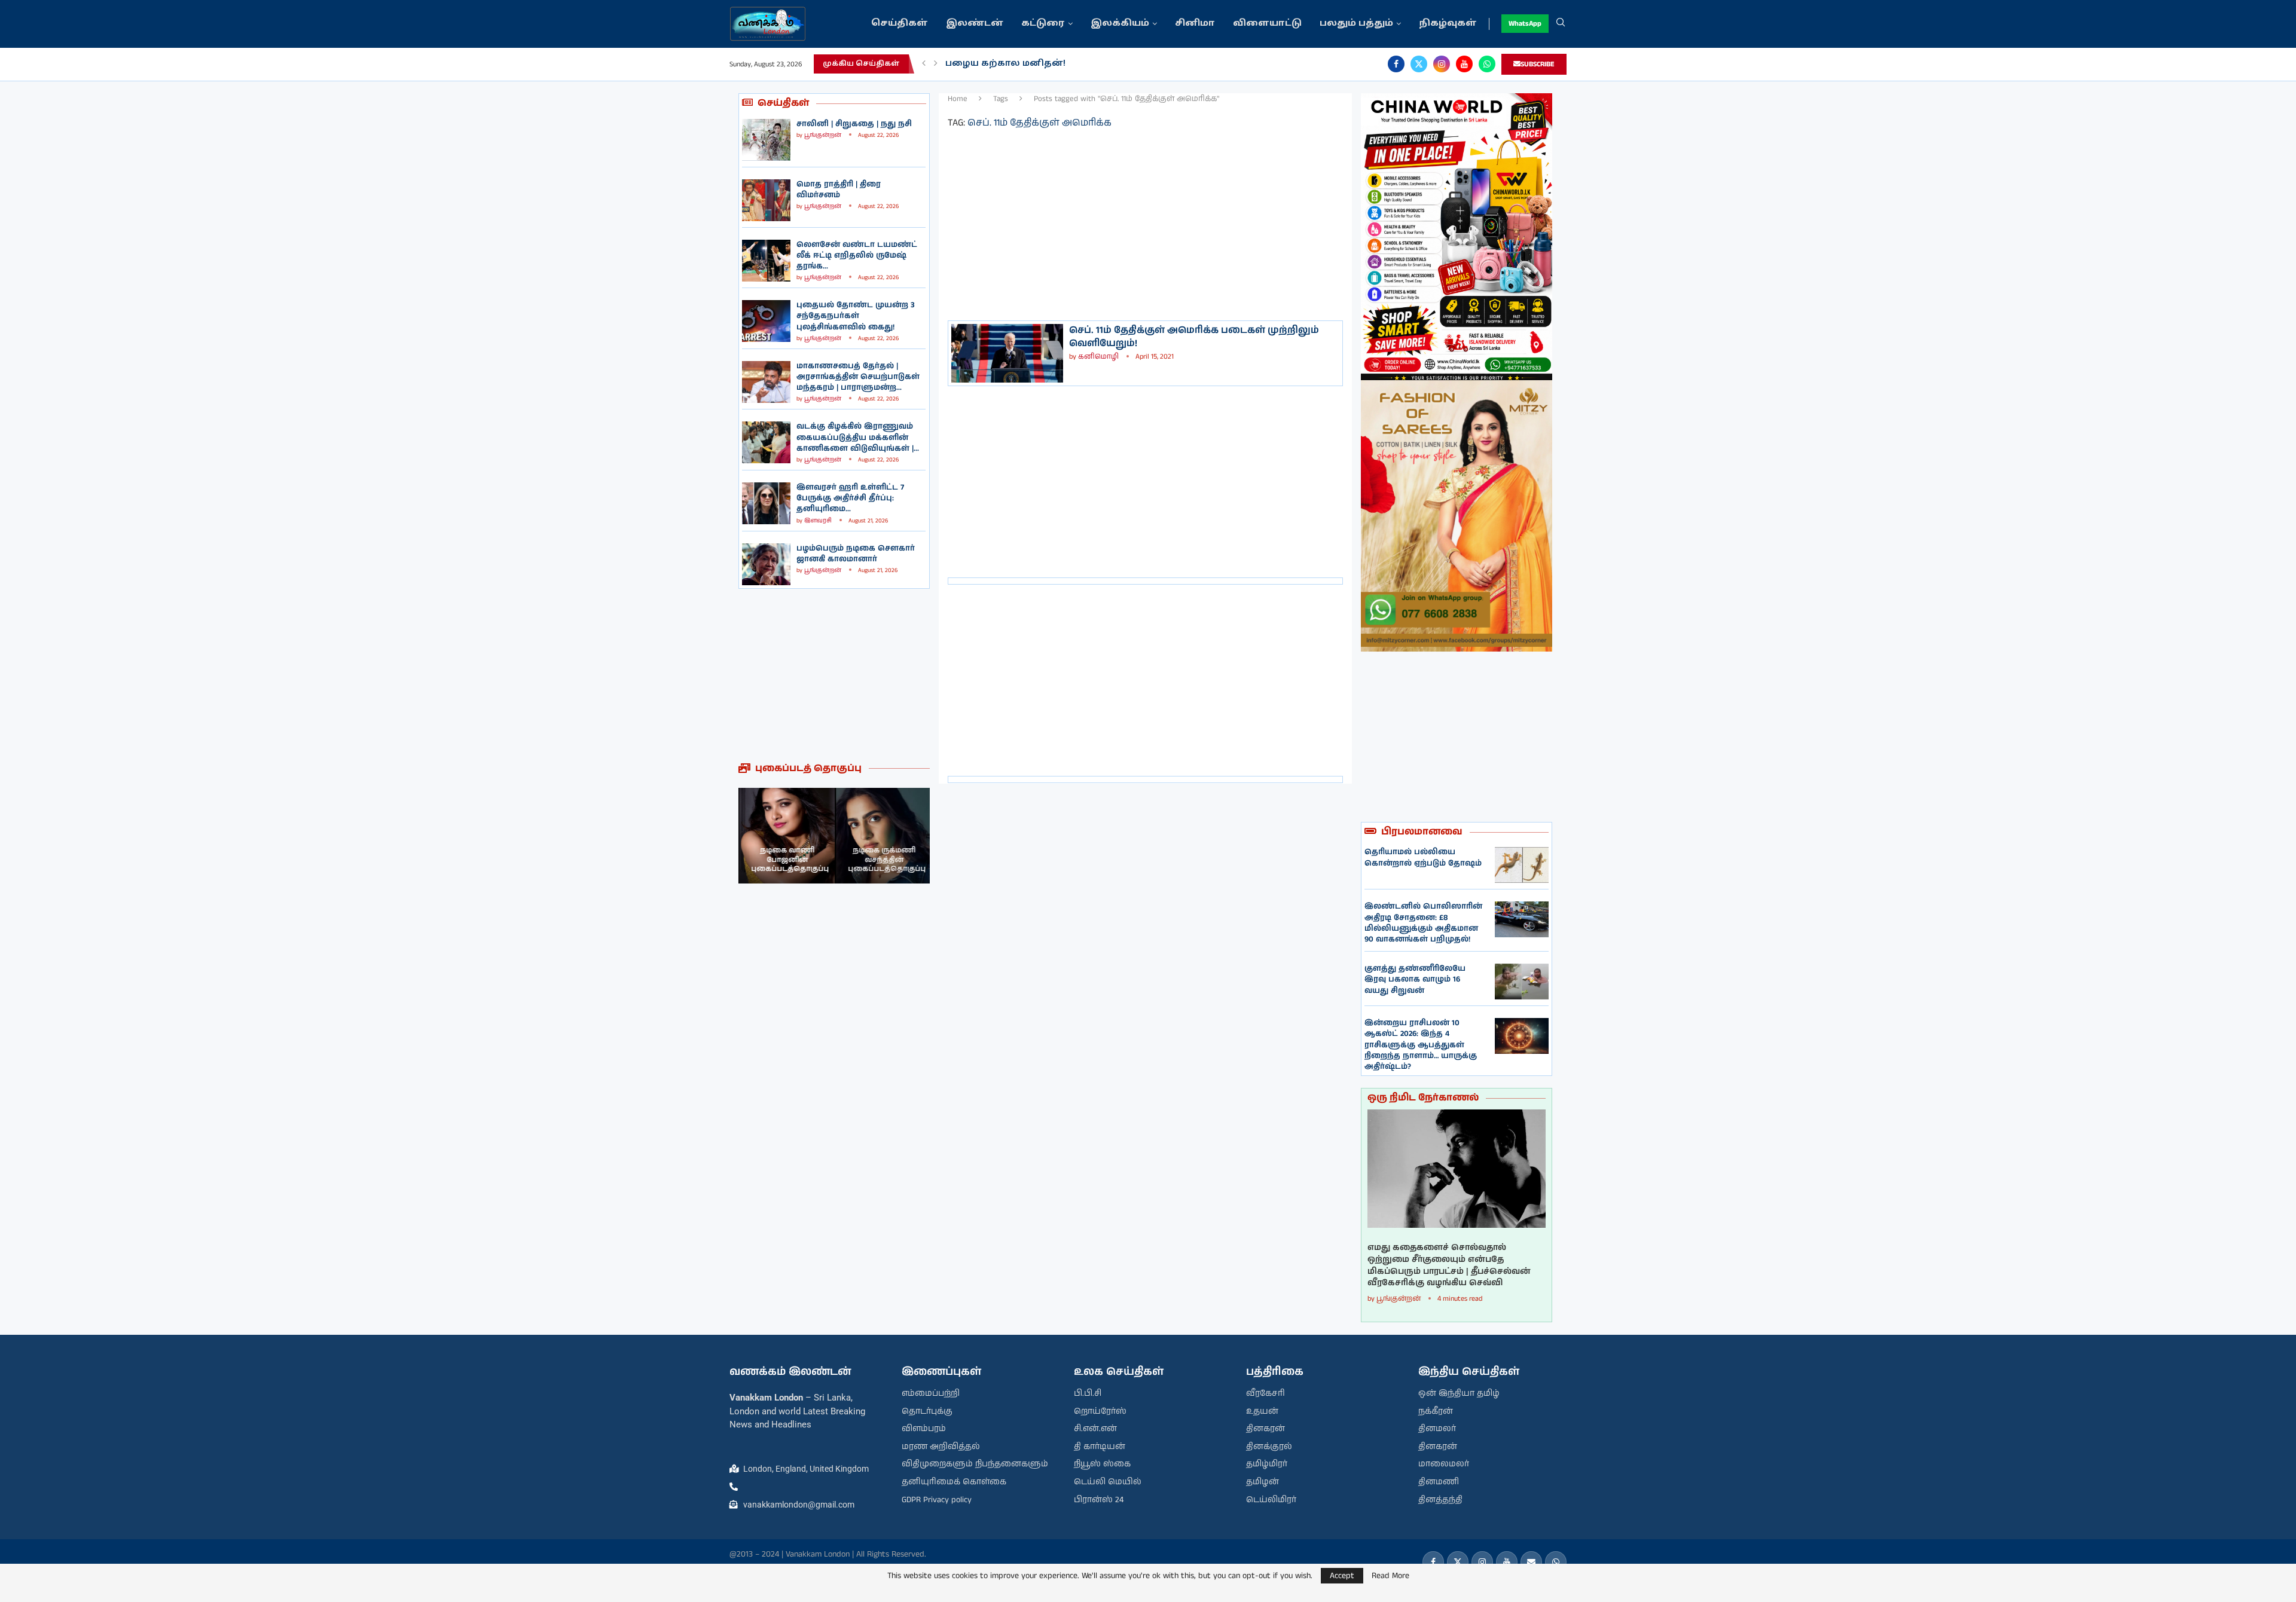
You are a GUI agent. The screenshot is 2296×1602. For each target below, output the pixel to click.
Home (958, 99)
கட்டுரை (1043, 24)
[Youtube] (1464, 64)
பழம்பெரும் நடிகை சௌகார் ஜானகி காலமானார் (856, 554)
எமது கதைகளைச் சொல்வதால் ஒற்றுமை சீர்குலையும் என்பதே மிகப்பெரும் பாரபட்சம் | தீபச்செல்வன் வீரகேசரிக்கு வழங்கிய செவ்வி (1449, 1265)
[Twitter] (1419, 64)
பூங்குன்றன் (823, 135)
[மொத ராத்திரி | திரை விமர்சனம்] (766, 200)
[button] (924, 64)
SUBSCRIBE (1538, 64)
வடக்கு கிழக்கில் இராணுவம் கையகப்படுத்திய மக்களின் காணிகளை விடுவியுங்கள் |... (858, 437)
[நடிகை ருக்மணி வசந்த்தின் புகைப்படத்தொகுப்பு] (882, 836)
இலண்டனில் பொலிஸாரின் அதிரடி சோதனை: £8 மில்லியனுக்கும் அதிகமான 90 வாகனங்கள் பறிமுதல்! (1423, 923)
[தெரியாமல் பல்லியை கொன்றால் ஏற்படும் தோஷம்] (1522, 865)
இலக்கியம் (1120, 24)
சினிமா (1195, 24)
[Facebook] (1396, 64)
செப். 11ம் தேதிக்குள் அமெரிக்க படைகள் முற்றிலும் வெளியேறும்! (1194, 337)
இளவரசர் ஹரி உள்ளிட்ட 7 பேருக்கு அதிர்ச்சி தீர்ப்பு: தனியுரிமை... (850, 498)
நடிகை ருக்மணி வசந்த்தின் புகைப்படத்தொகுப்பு (885, 860)
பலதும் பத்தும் (1356, 24)
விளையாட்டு (1267, 24)
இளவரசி (818, 521)
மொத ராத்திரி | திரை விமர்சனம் (839, 190)
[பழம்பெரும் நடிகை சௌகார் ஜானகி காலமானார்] (766, 564)
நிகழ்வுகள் (1448, 24)
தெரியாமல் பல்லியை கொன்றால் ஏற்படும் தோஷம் (1423, 857)
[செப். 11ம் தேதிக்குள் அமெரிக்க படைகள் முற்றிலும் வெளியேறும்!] (1007, 353)
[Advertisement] (834, 675)
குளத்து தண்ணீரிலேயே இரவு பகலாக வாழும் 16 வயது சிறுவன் (1415, 979)
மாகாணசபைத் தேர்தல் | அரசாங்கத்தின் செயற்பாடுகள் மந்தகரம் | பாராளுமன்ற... (858, 377)
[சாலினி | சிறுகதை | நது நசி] (766, 140)
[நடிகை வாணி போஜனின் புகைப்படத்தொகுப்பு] (786, 836)
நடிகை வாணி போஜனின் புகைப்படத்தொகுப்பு (789, 860)
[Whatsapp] (1487, 64)
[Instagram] (1442, 64)
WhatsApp (1525, 24)
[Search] (1561, 24)
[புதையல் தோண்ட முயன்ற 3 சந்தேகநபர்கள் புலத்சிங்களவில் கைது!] (766, 321)
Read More (1390, 1576)
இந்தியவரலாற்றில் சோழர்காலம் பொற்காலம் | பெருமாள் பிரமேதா (1106, 64)
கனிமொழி (1098, 357)
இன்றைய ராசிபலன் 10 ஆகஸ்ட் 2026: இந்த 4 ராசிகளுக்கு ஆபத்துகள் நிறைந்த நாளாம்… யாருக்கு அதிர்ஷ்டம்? (1421, 1045)
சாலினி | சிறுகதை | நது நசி (854, 124)
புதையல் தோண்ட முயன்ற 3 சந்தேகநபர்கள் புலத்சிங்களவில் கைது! (856, 316)
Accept (1342, 1576)
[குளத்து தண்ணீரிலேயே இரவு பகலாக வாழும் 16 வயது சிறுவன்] (1522, 982)
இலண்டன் (975, 24)
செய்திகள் (900, 24)
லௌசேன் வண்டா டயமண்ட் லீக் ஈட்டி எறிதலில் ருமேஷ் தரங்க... (857, 256)
